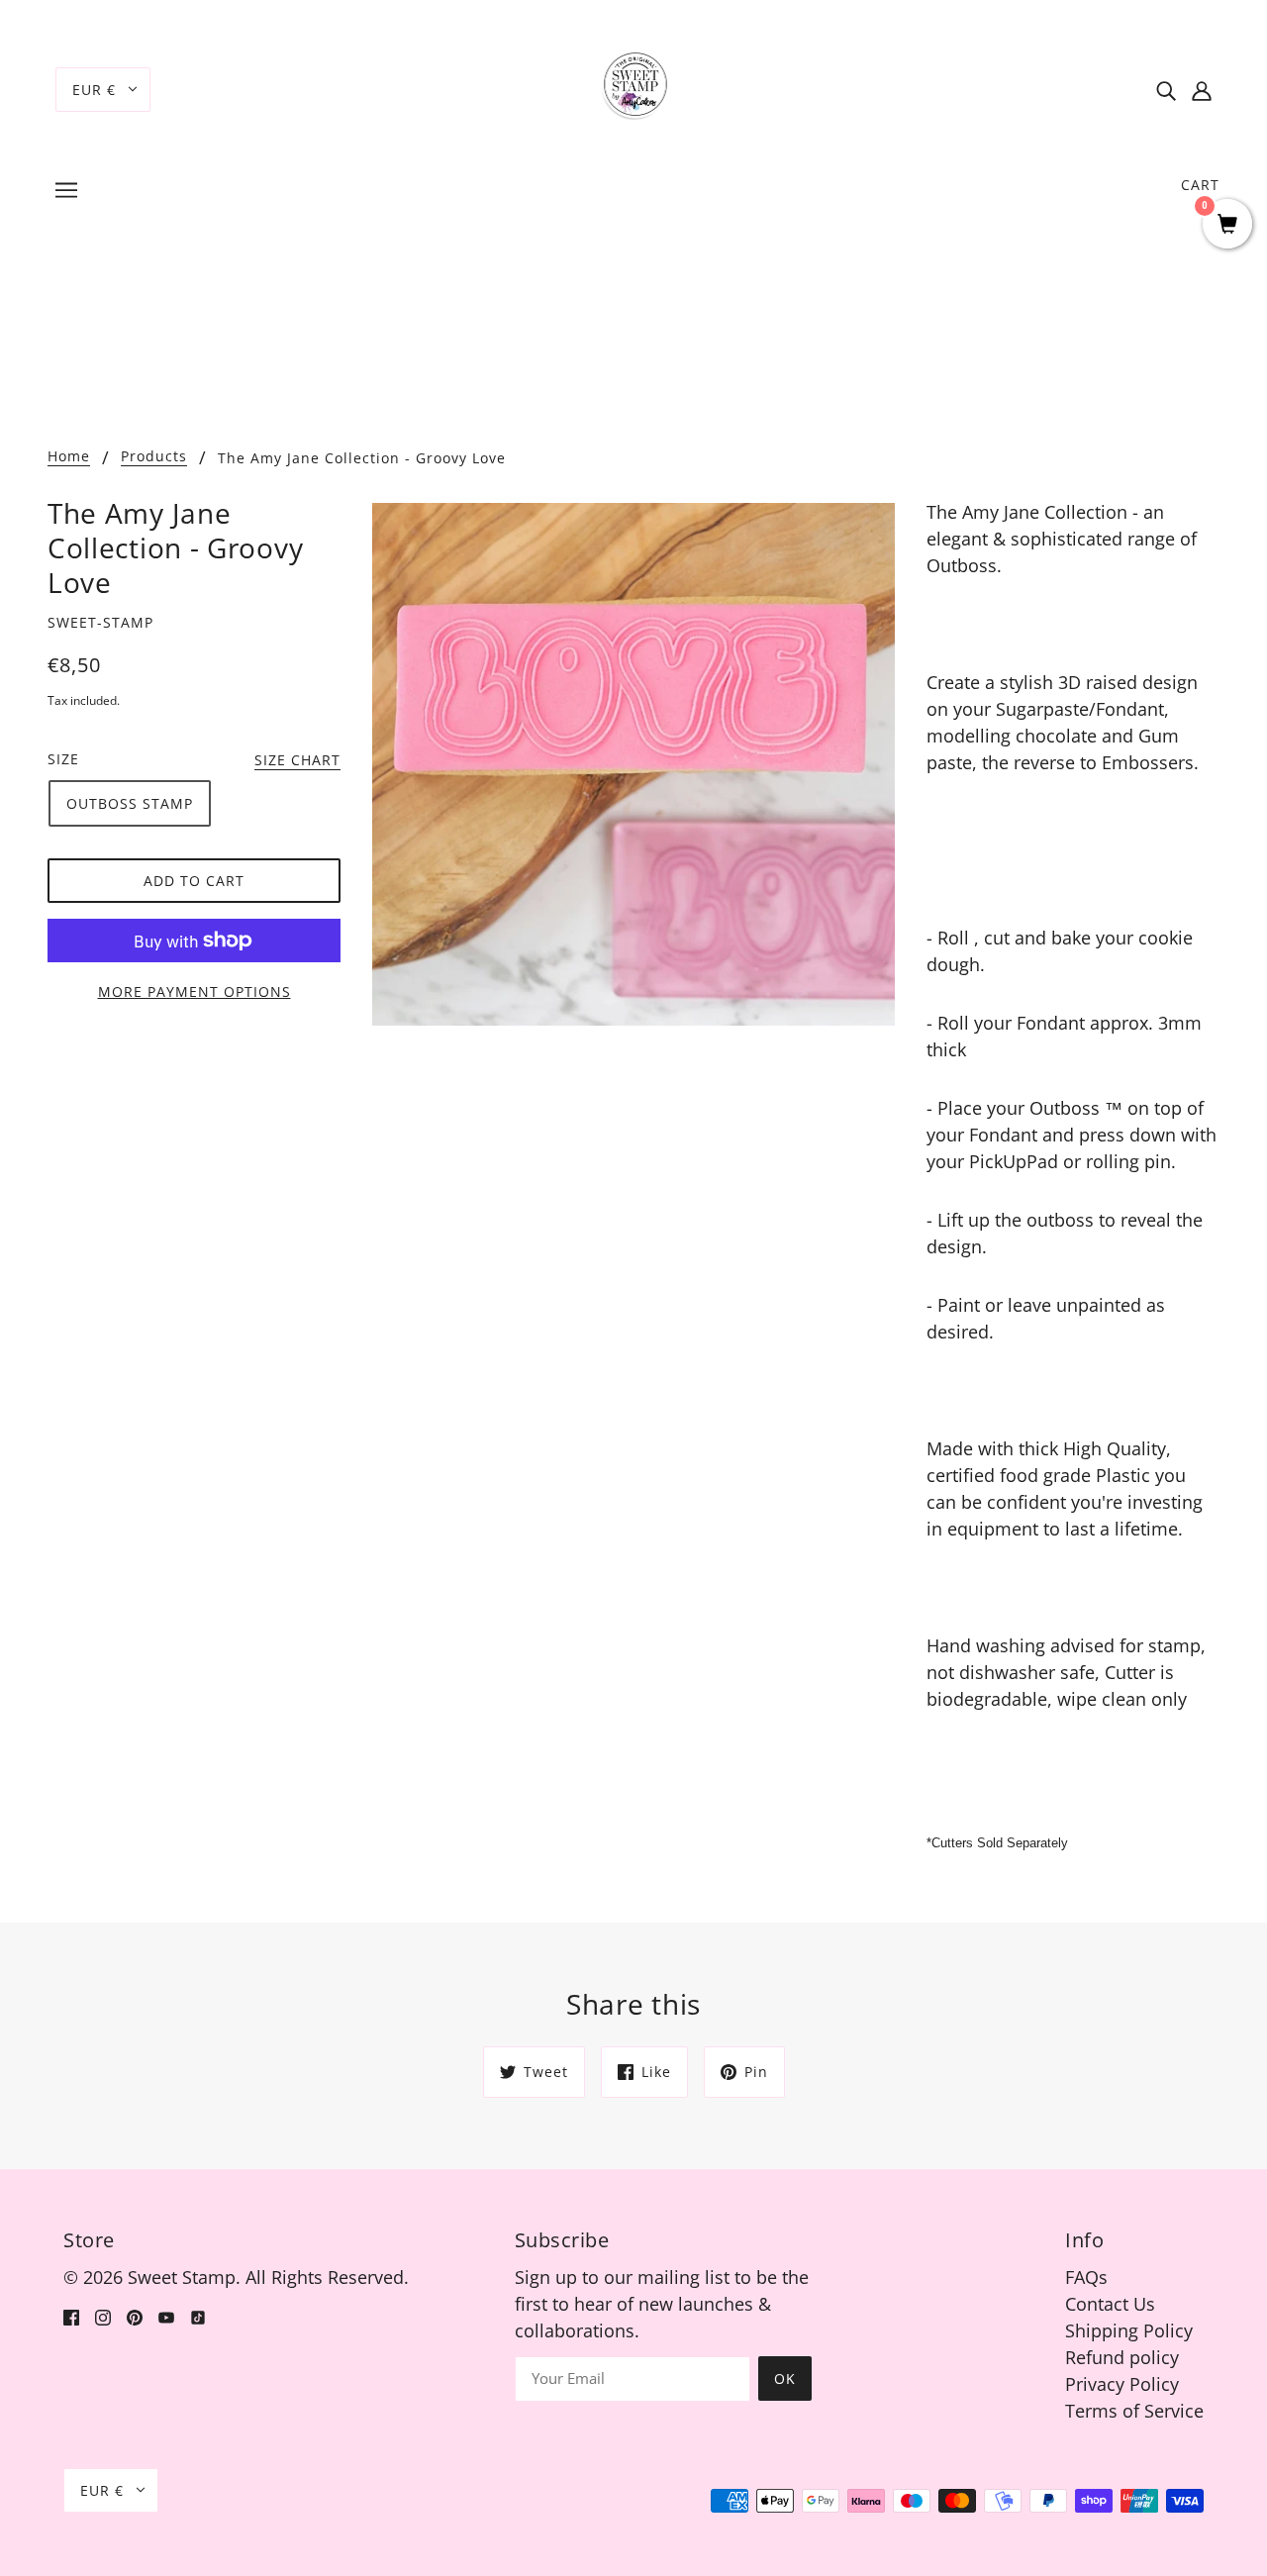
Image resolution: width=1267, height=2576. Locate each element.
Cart (1200, 185)
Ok (785, 2378)
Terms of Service (1134, 2411)
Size (63, 759)
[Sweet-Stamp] (634, 87)
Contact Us (1110, 2304)
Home (69, 457)
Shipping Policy (1129, 2330)
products (154, 457)
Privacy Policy (1122, 2384)
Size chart (297, 761)
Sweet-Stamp (100, 622)
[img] (1166, 90)
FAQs (1086, 2277)
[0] (1227, 225)
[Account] (1202, 90)
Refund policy (1122, 2357)
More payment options (195, 991)
